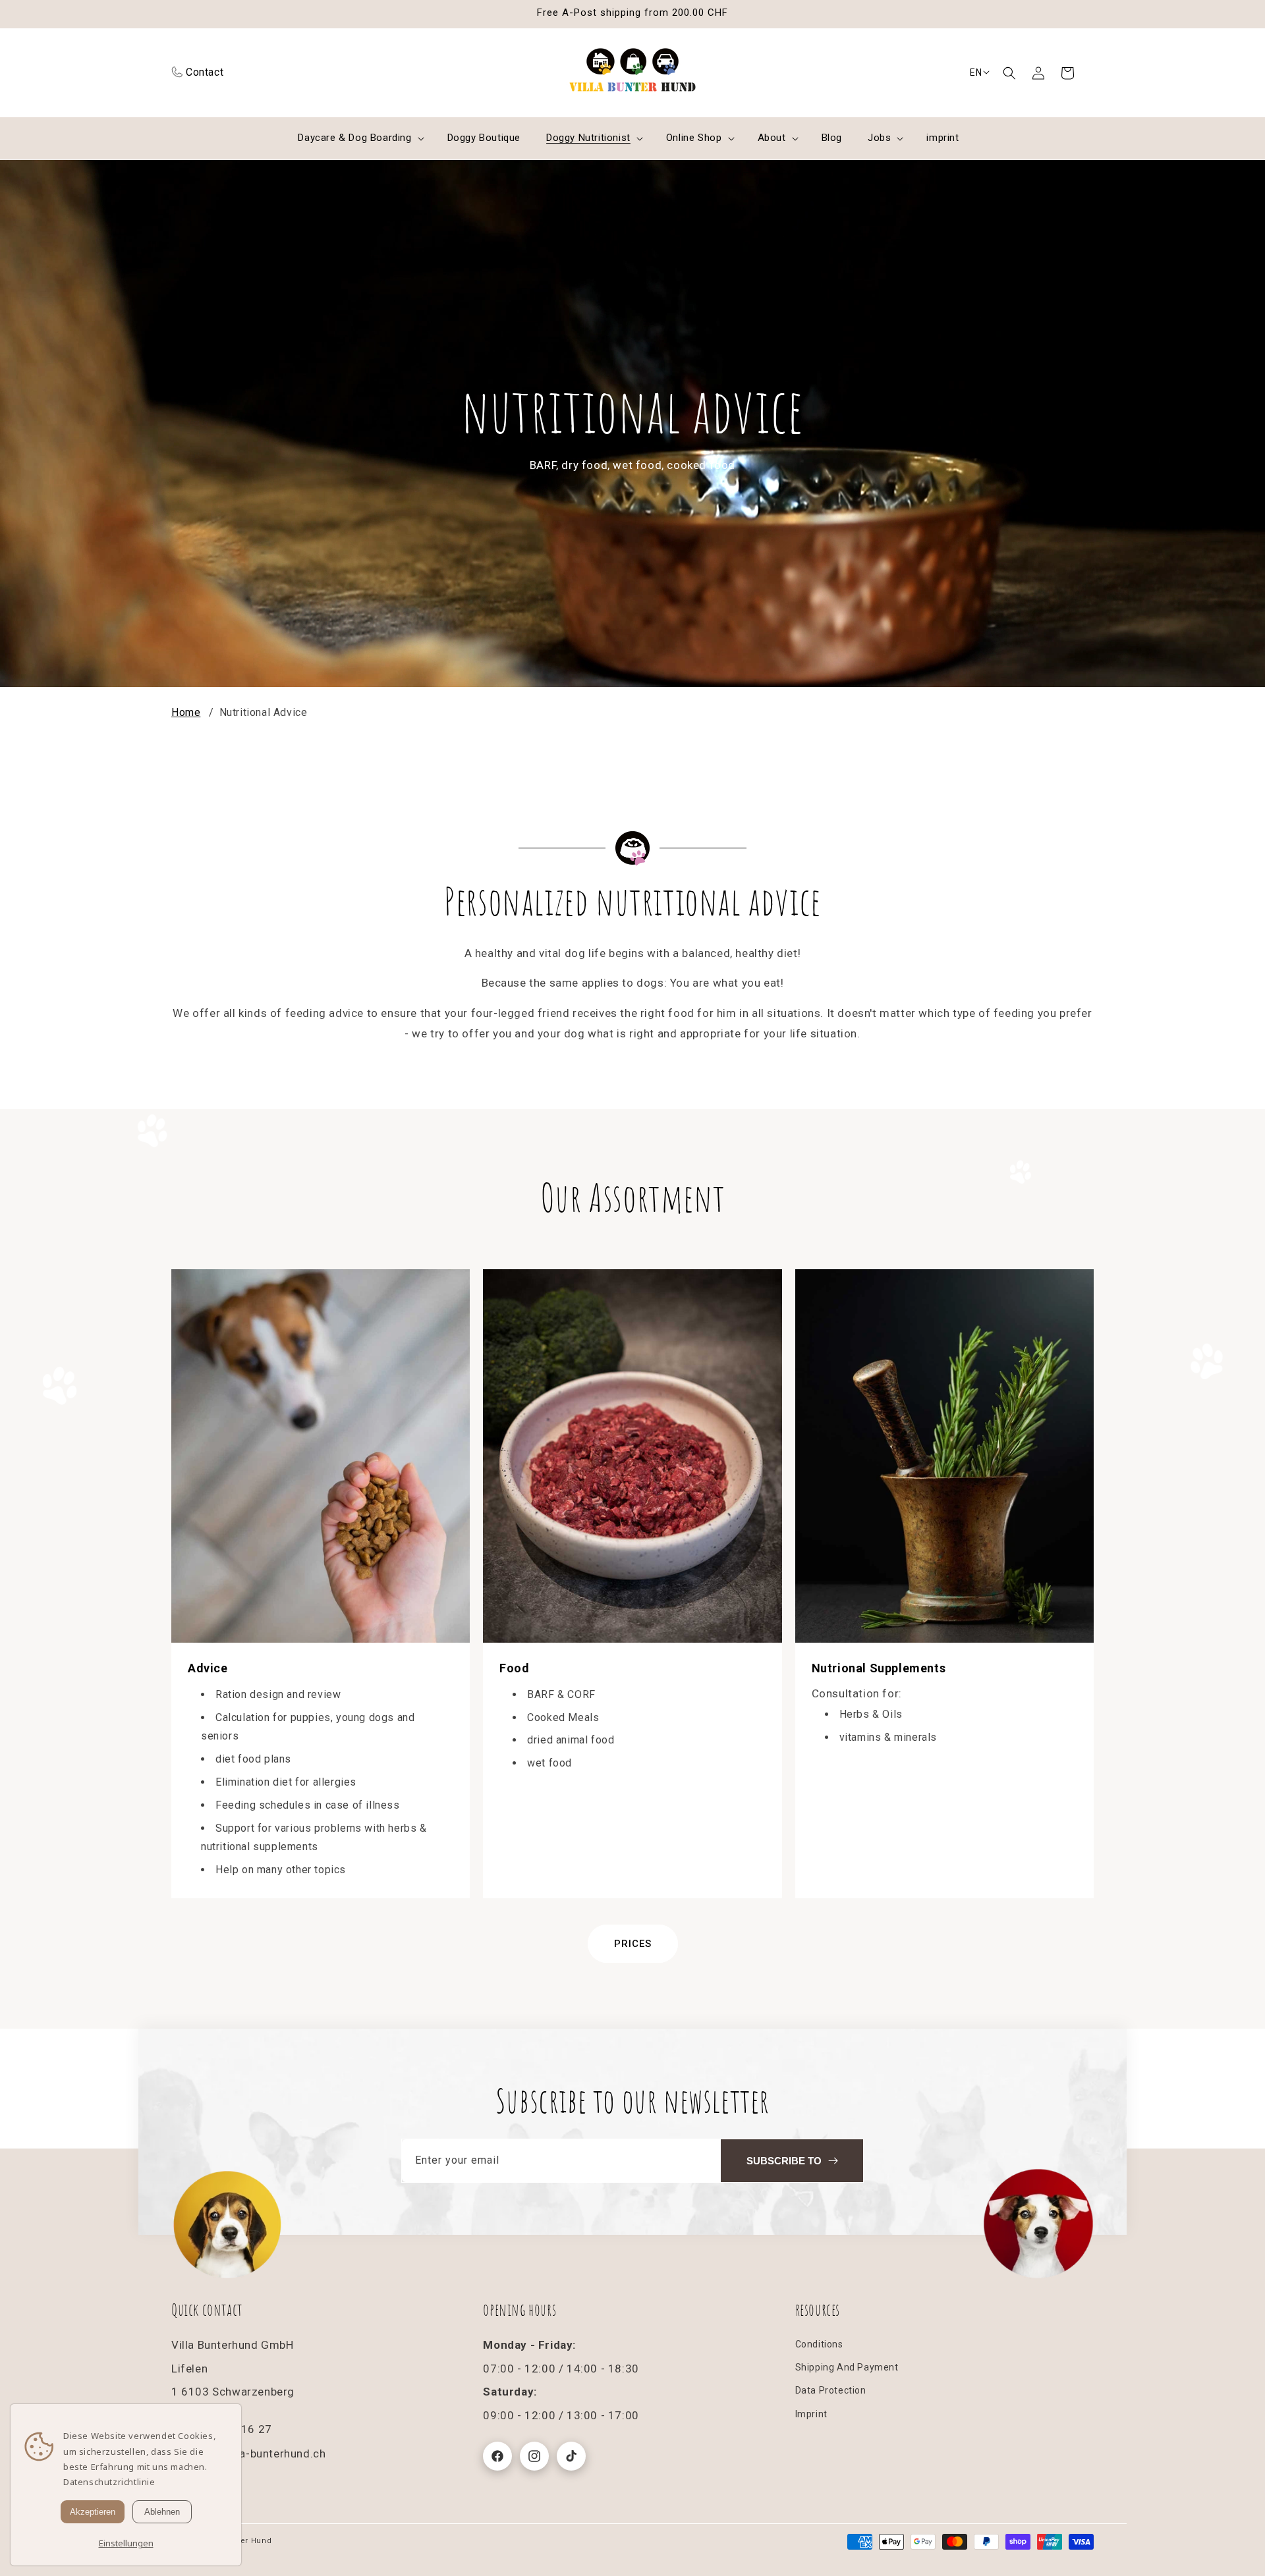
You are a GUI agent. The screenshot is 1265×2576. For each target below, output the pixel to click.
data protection (831, 2390)
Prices (633, 1944)
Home (186, 712)
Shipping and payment (847, 2367)
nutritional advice (264, 712)
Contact (205, 72)
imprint (811, 2414)
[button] (1009, 73)
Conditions (819, 2344)
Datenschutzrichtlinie (109, 2482)
